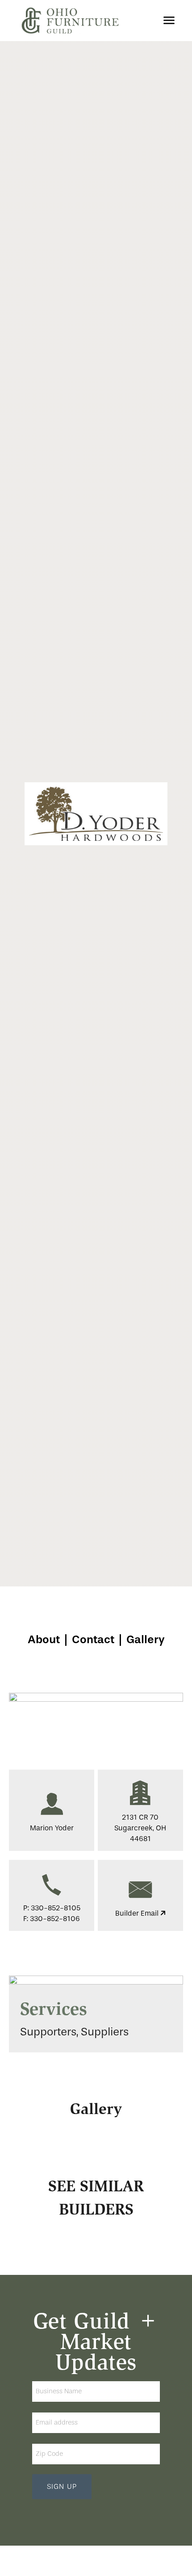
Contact (93, 1639)
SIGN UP (62, 2487)
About (44, 1639)
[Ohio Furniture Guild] (70, 21)
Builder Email (138, 1913)
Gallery (146, 1639)
